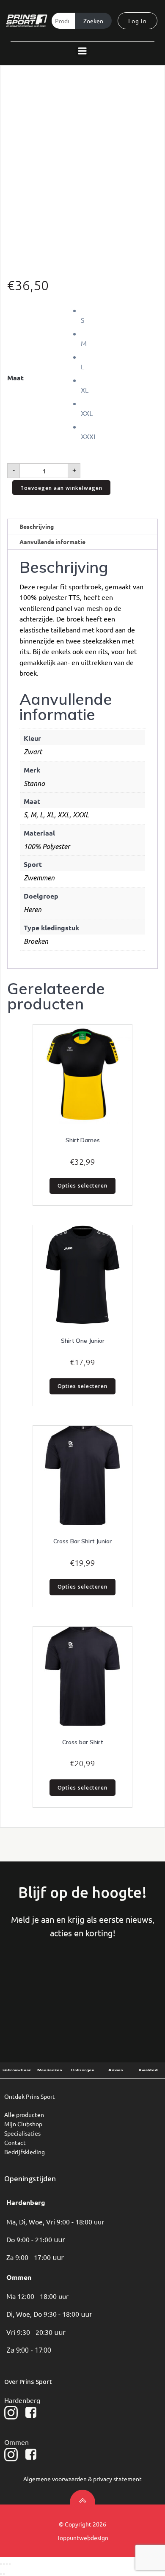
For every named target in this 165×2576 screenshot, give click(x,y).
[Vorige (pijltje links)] (1, 2574)
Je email (128, 1982)
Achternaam (82, 1982)
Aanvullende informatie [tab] (52, 542)
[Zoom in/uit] (1, 2564)
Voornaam (36, 1982)
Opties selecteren (82, 1186)
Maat (15, 378)
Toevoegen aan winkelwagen (61, 488)
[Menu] (82, 51)
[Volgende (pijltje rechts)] (4, 2574)
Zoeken (93, 21)
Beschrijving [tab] (37, 526)
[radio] (119, 315)
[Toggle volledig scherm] (4, 2564)
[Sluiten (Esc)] (10, 2564)
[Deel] (7, 2564)
